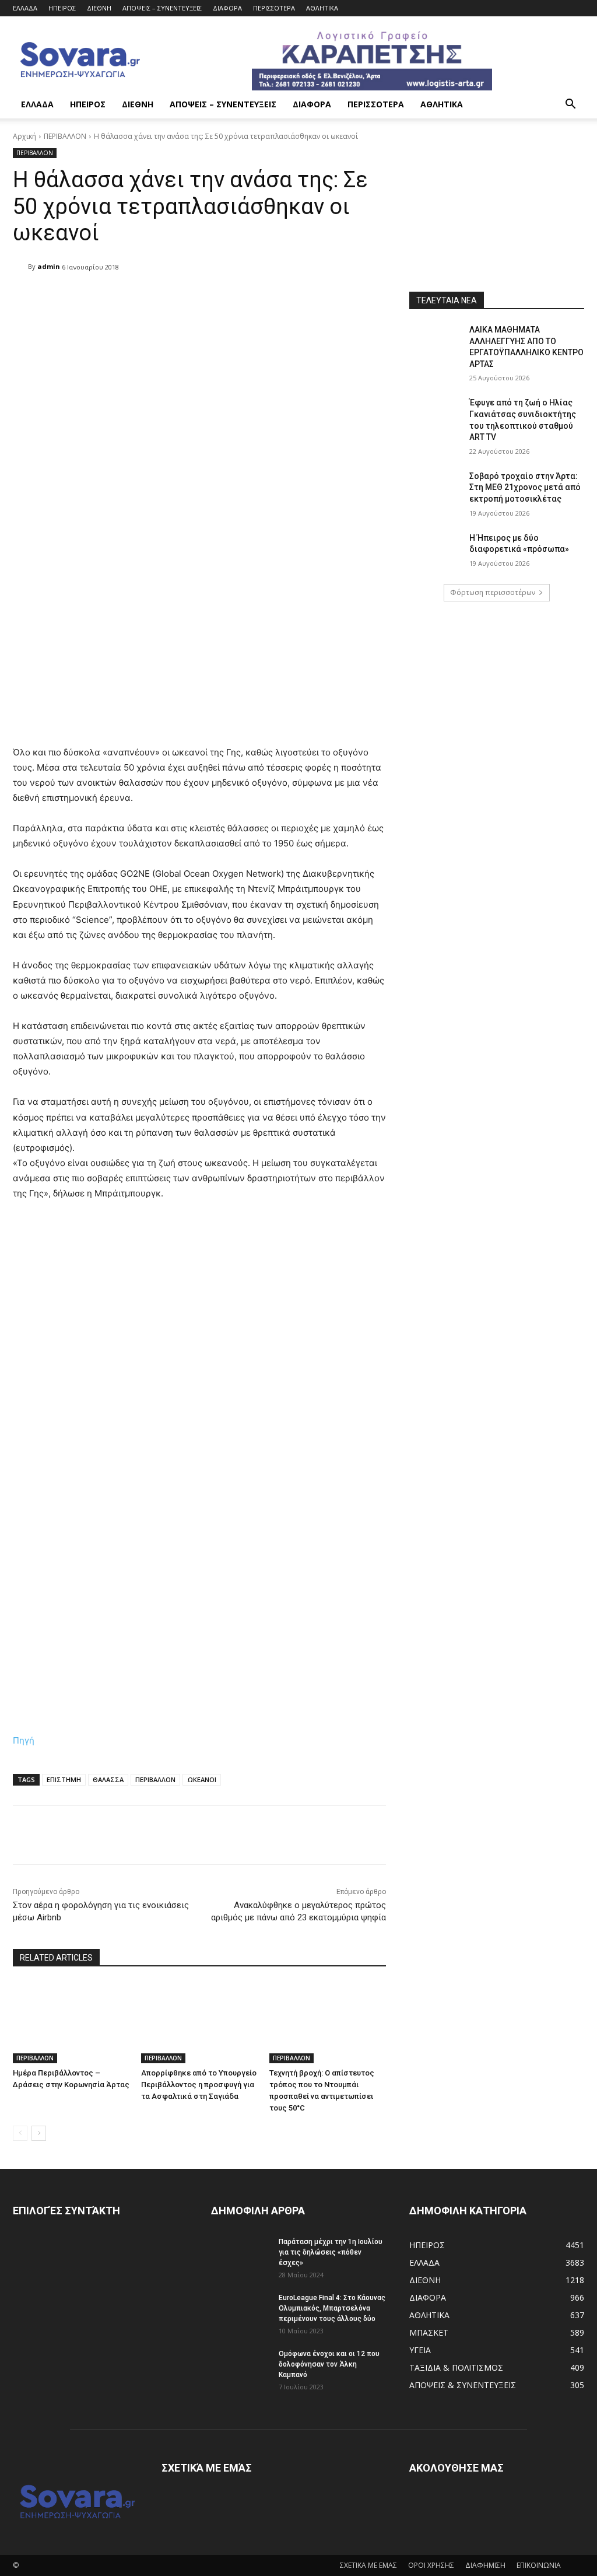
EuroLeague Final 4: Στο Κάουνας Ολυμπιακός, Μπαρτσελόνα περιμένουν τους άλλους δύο (332, 2308)
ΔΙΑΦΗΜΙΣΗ (485, 2565)
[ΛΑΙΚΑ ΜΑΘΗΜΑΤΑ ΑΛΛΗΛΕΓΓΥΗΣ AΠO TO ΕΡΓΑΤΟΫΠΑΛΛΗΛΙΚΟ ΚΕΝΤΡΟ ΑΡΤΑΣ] (436, 343)
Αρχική (24, 136)
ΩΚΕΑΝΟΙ (202, 1779)
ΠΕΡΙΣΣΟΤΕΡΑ (274, 8)
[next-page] (39, 2133)
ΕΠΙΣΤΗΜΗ (64, 1779)
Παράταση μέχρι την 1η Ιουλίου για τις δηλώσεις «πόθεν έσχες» (331, 2252)
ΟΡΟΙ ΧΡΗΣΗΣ (431, 2565)
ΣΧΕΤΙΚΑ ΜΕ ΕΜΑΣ (368, 2565)
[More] (313, 297)
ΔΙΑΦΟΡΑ (227, 8)
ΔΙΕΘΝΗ (99, 8)
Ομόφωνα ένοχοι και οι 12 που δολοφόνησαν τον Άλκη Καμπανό (329, 2364)
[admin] (20, 267)
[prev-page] (20, 2133)
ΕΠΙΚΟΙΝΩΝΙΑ (539, 2565)
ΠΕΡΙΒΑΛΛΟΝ (65, 136)
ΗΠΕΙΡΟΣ (62, 8)
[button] (570, 105)
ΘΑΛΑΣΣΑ (108, 1779)
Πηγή (24, 1740)
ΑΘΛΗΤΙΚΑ (322, 8)
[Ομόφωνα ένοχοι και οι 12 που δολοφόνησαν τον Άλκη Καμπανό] (240, 2369)
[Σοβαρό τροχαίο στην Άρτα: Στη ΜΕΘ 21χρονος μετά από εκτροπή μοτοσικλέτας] (436, 489)
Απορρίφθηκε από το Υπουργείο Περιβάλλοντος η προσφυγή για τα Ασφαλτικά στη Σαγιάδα (199, 2085)
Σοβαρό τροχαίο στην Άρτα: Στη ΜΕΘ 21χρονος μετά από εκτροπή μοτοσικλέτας (525, 487)
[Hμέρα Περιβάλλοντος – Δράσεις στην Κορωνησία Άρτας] (71, 2022)
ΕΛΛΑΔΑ (25, 8)
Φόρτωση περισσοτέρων (493, 592)
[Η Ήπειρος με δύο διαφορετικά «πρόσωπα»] (436, 551)
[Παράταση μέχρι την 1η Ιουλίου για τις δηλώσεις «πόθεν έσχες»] (240, 2257)
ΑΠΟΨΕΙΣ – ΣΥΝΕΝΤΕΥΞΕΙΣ (162, 8)
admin (49, 266)
